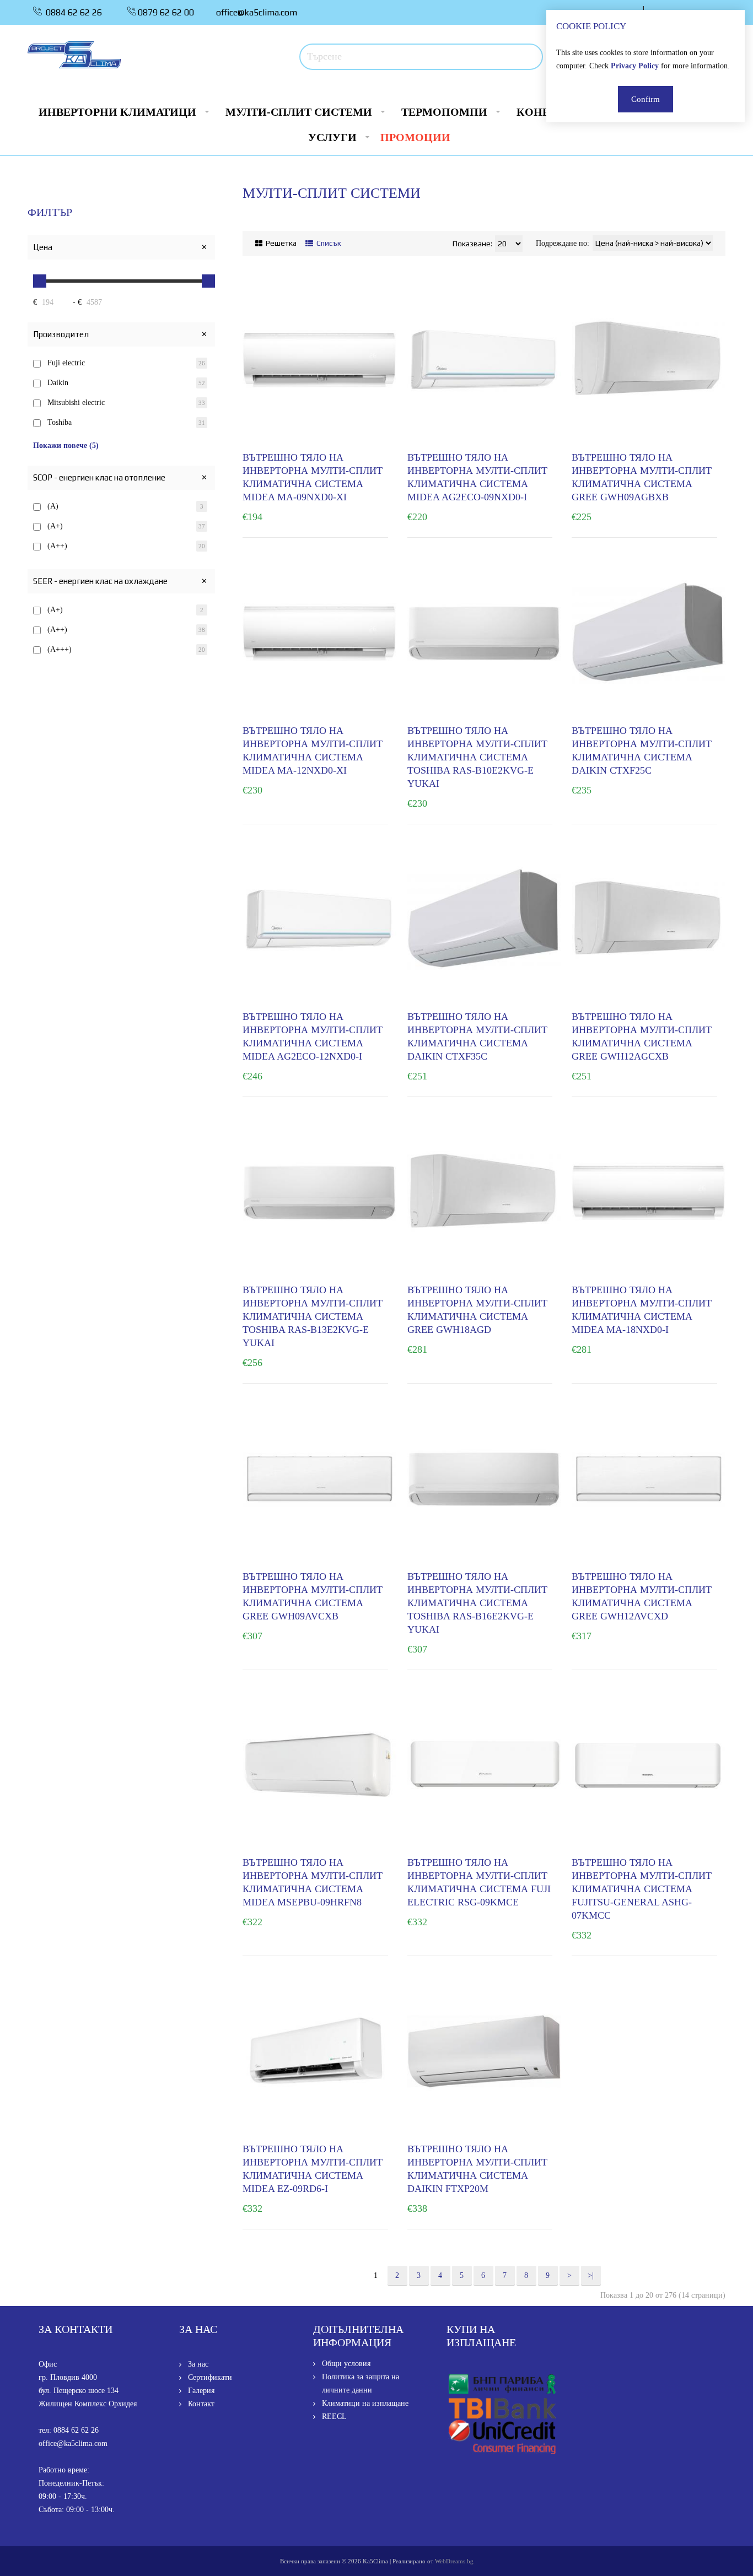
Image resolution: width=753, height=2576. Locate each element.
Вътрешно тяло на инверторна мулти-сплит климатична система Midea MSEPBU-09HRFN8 (313, 1882)
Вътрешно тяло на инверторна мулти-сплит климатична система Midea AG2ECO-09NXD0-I (477, 477)
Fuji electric (66, 363)
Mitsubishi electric (76, 403)
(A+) (55, 526)
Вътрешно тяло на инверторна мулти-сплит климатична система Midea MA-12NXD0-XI (313, 750)
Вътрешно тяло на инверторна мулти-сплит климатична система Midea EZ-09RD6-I (313, 2169)
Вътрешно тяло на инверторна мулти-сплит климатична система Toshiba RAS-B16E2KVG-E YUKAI (477, 1603)
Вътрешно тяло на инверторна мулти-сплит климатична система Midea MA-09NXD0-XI (313, 477)
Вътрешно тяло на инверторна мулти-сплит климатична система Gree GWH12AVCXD (642, 1596)
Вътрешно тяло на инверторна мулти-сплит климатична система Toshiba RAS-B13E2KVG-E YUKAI (313, 1316)
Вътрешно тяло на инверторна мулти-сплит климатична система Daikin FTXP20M (477, 2169)
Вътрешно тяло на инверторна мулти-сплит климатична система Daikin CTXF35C (477, 1036)
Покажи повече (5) (66, 445)
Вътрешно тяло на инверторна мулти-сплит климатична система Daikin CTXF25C (642, 750)
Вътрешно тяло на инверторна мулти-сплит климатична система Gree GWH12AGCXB (642, 1036)
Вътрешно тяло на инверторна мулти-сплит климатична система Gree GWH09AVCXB (313, 1596)
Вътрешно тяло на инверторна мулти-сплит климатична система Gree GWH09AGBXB (642, 477)
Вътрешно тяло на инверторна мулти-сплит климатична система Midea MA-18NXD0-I (642, 1310)
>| (591, 2275)
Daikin (58, 383)
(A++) (57, 546)
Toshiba (60, 422)
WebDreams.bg (454, 2561)
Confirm (646, 99)
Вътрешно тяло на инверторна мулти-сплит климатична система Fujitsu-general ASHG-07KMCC (642, 1889)
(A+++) (60, 649)
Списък (328, 243)
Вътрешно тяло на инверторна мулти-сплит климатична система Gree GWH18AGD (477, 1310)
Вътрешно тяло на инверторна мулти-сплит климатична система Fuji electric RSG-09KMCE (479, 1882)
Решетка (280, 243)
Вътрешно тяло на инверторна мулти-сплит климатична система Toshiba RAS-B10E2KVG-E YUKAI (477, 757)
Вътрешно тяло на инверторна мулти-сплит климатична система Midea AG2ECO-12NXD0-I (313, 1036)
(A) (53, 506)
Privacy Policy (635, 66)
